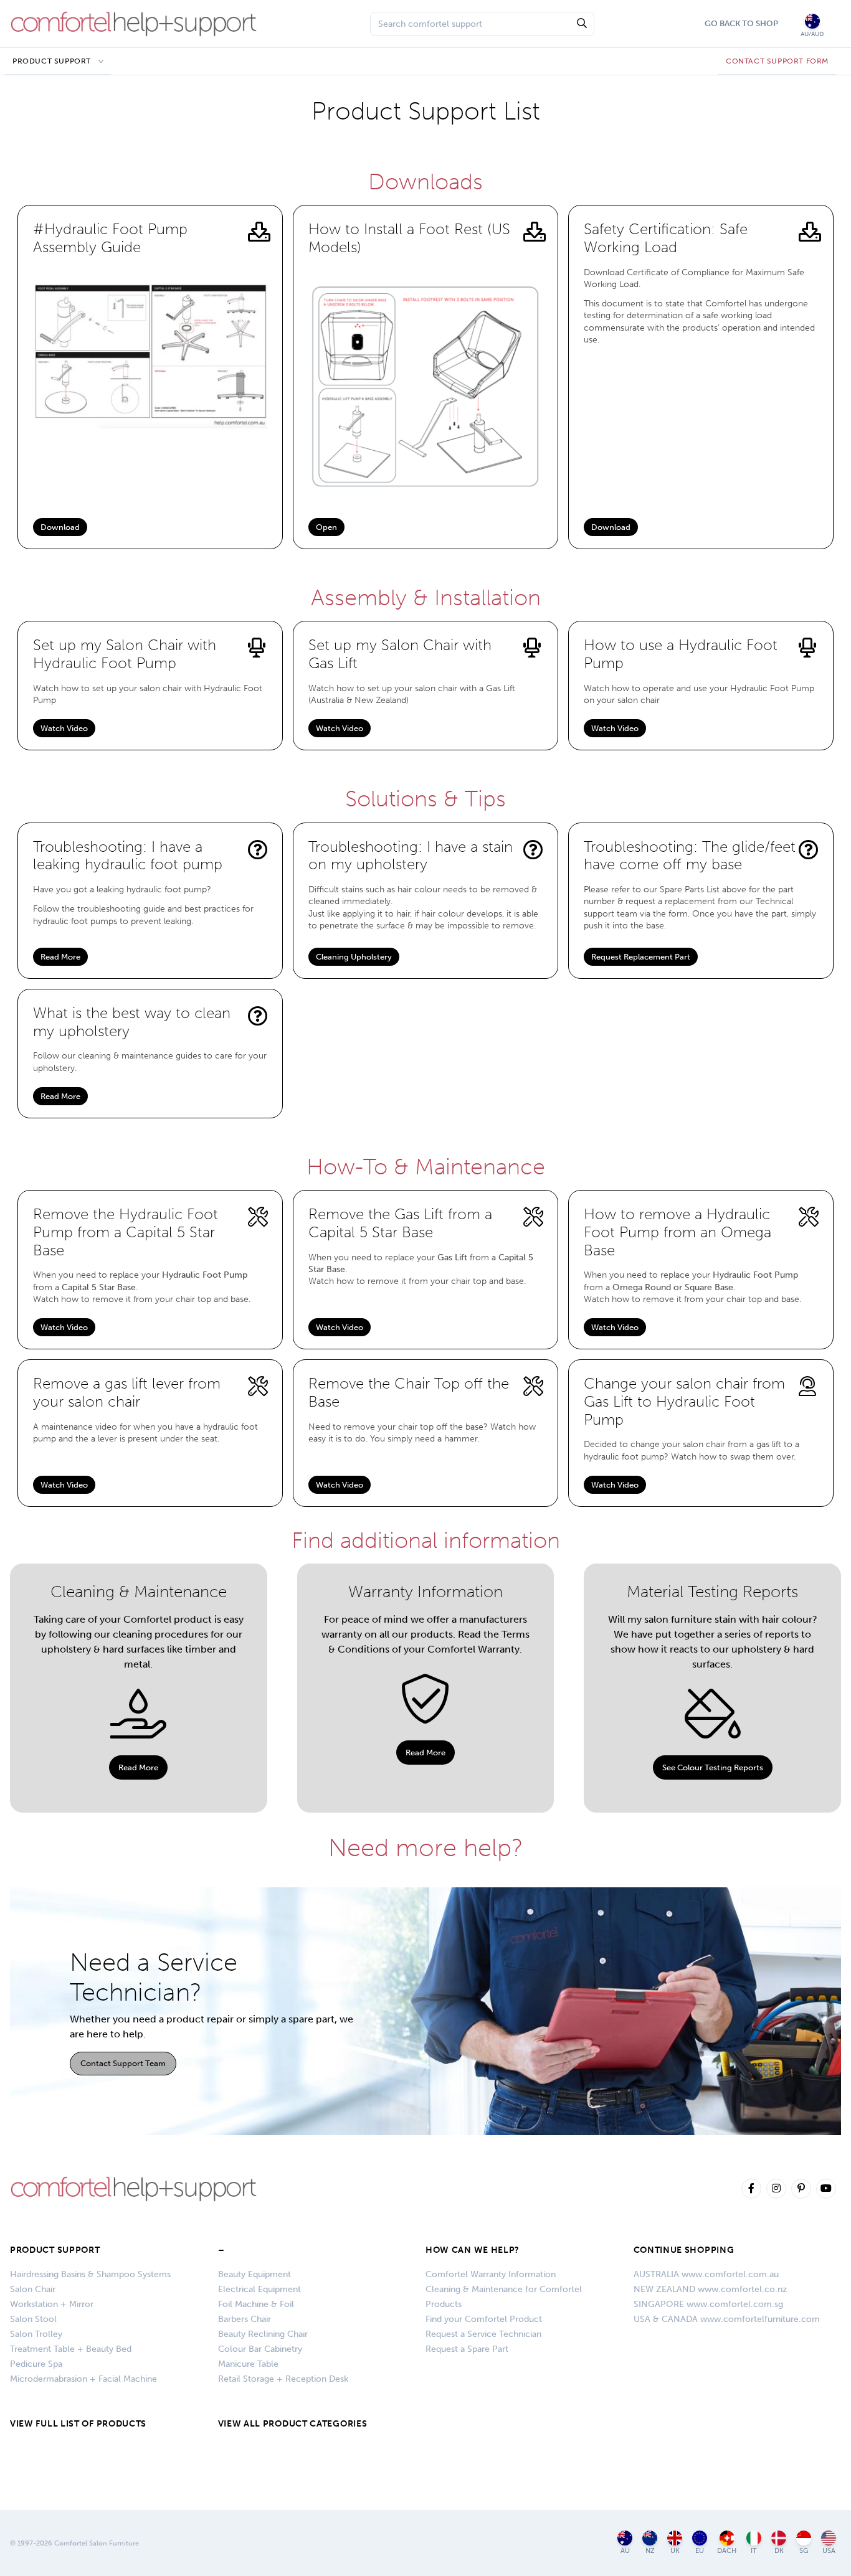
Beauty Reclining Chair (263, 2334)
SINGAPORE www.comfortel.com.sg (708, 2304)
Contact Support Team (123, 2063)
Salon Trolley (36, 2334)
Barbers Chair (245, 2319)
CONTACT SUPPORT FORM (777, 61)
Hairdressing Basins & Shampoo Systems (90, 2274)
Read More (60, 957)
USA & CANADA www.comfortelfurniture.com (727, 2319)
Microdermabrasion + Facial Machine (83, 2379)
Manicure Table (248, 2364)
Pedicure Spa (36, 2364)
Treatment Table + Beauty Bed (71, 2349)
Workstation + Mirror (52, 2304)
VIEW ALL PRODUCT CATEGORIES (293, 2424)
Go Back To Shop (741, 23)
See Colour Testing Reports (713, 1767)
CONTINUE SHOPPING (684, 2250)
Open (326, 527)
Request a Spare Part (467, 2349)
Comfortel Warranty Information (491, 2274)
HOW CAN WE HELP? (473, 2250)
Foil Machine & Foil (256, 2304)
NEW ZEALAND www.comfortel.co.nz (710, 2289)
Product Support (52, 61)
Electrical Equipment (259, 2289)
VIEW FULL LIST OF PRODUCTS (78, 2424)
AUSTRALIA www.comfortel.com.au (706, 2274)
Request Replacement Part (641, 957)
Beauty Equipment (254, 2274)
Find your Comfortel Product (484, 2319)
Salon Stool (33, 2319)
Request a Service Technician (483, 2334)
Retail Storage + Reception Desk (283, 2379)
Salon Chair (33, 2289)
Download (60, 527)
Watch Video (64, 728)
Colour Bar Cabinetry (260, 2349)
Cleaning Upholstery (354, 957)
